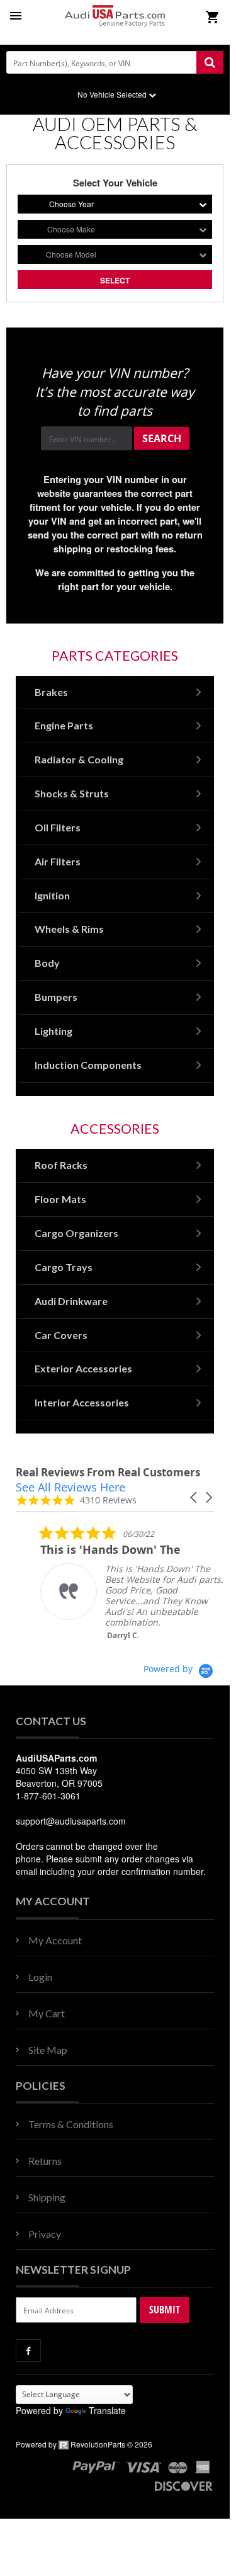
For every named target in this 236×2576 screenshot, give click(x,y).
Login (40, 1977)
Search (162, 438)
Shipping (47, 2197)
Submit (165, 2310)
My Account (55, 1940)
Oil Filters (58, 827)
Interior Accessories (82, 1402)
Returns (45, 2161)
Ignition (52, 895)
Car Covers (61, 1335)
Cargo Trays (64, 1267)
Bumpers (56, 997)
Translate (107, 2410)
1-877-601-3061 (48, 1796)
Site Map (48, 2050)
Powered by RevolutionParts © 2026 (84, 2444)
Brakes (51, 692)
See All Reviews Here (70, 1487)
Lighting (53, 1031)
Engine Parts (64, 725)
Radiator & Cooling (79, 759)
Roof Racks (61, 1165)
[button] (194, 1497)
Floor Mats (60, 1199)
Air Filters (58, 861)
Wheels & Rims (69, 929)
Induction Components (88, 1065)
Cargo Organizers (76, 1233)
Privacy (45, 2234)
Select (115, 280)
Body (47, 963)
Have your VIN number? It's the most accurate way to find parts (115, 392)
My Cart (47, 2013)
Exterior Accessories (83, 1368)
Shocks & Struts (72, 793)
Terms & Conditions (71, 2124)
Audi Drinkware (71, 1301)
